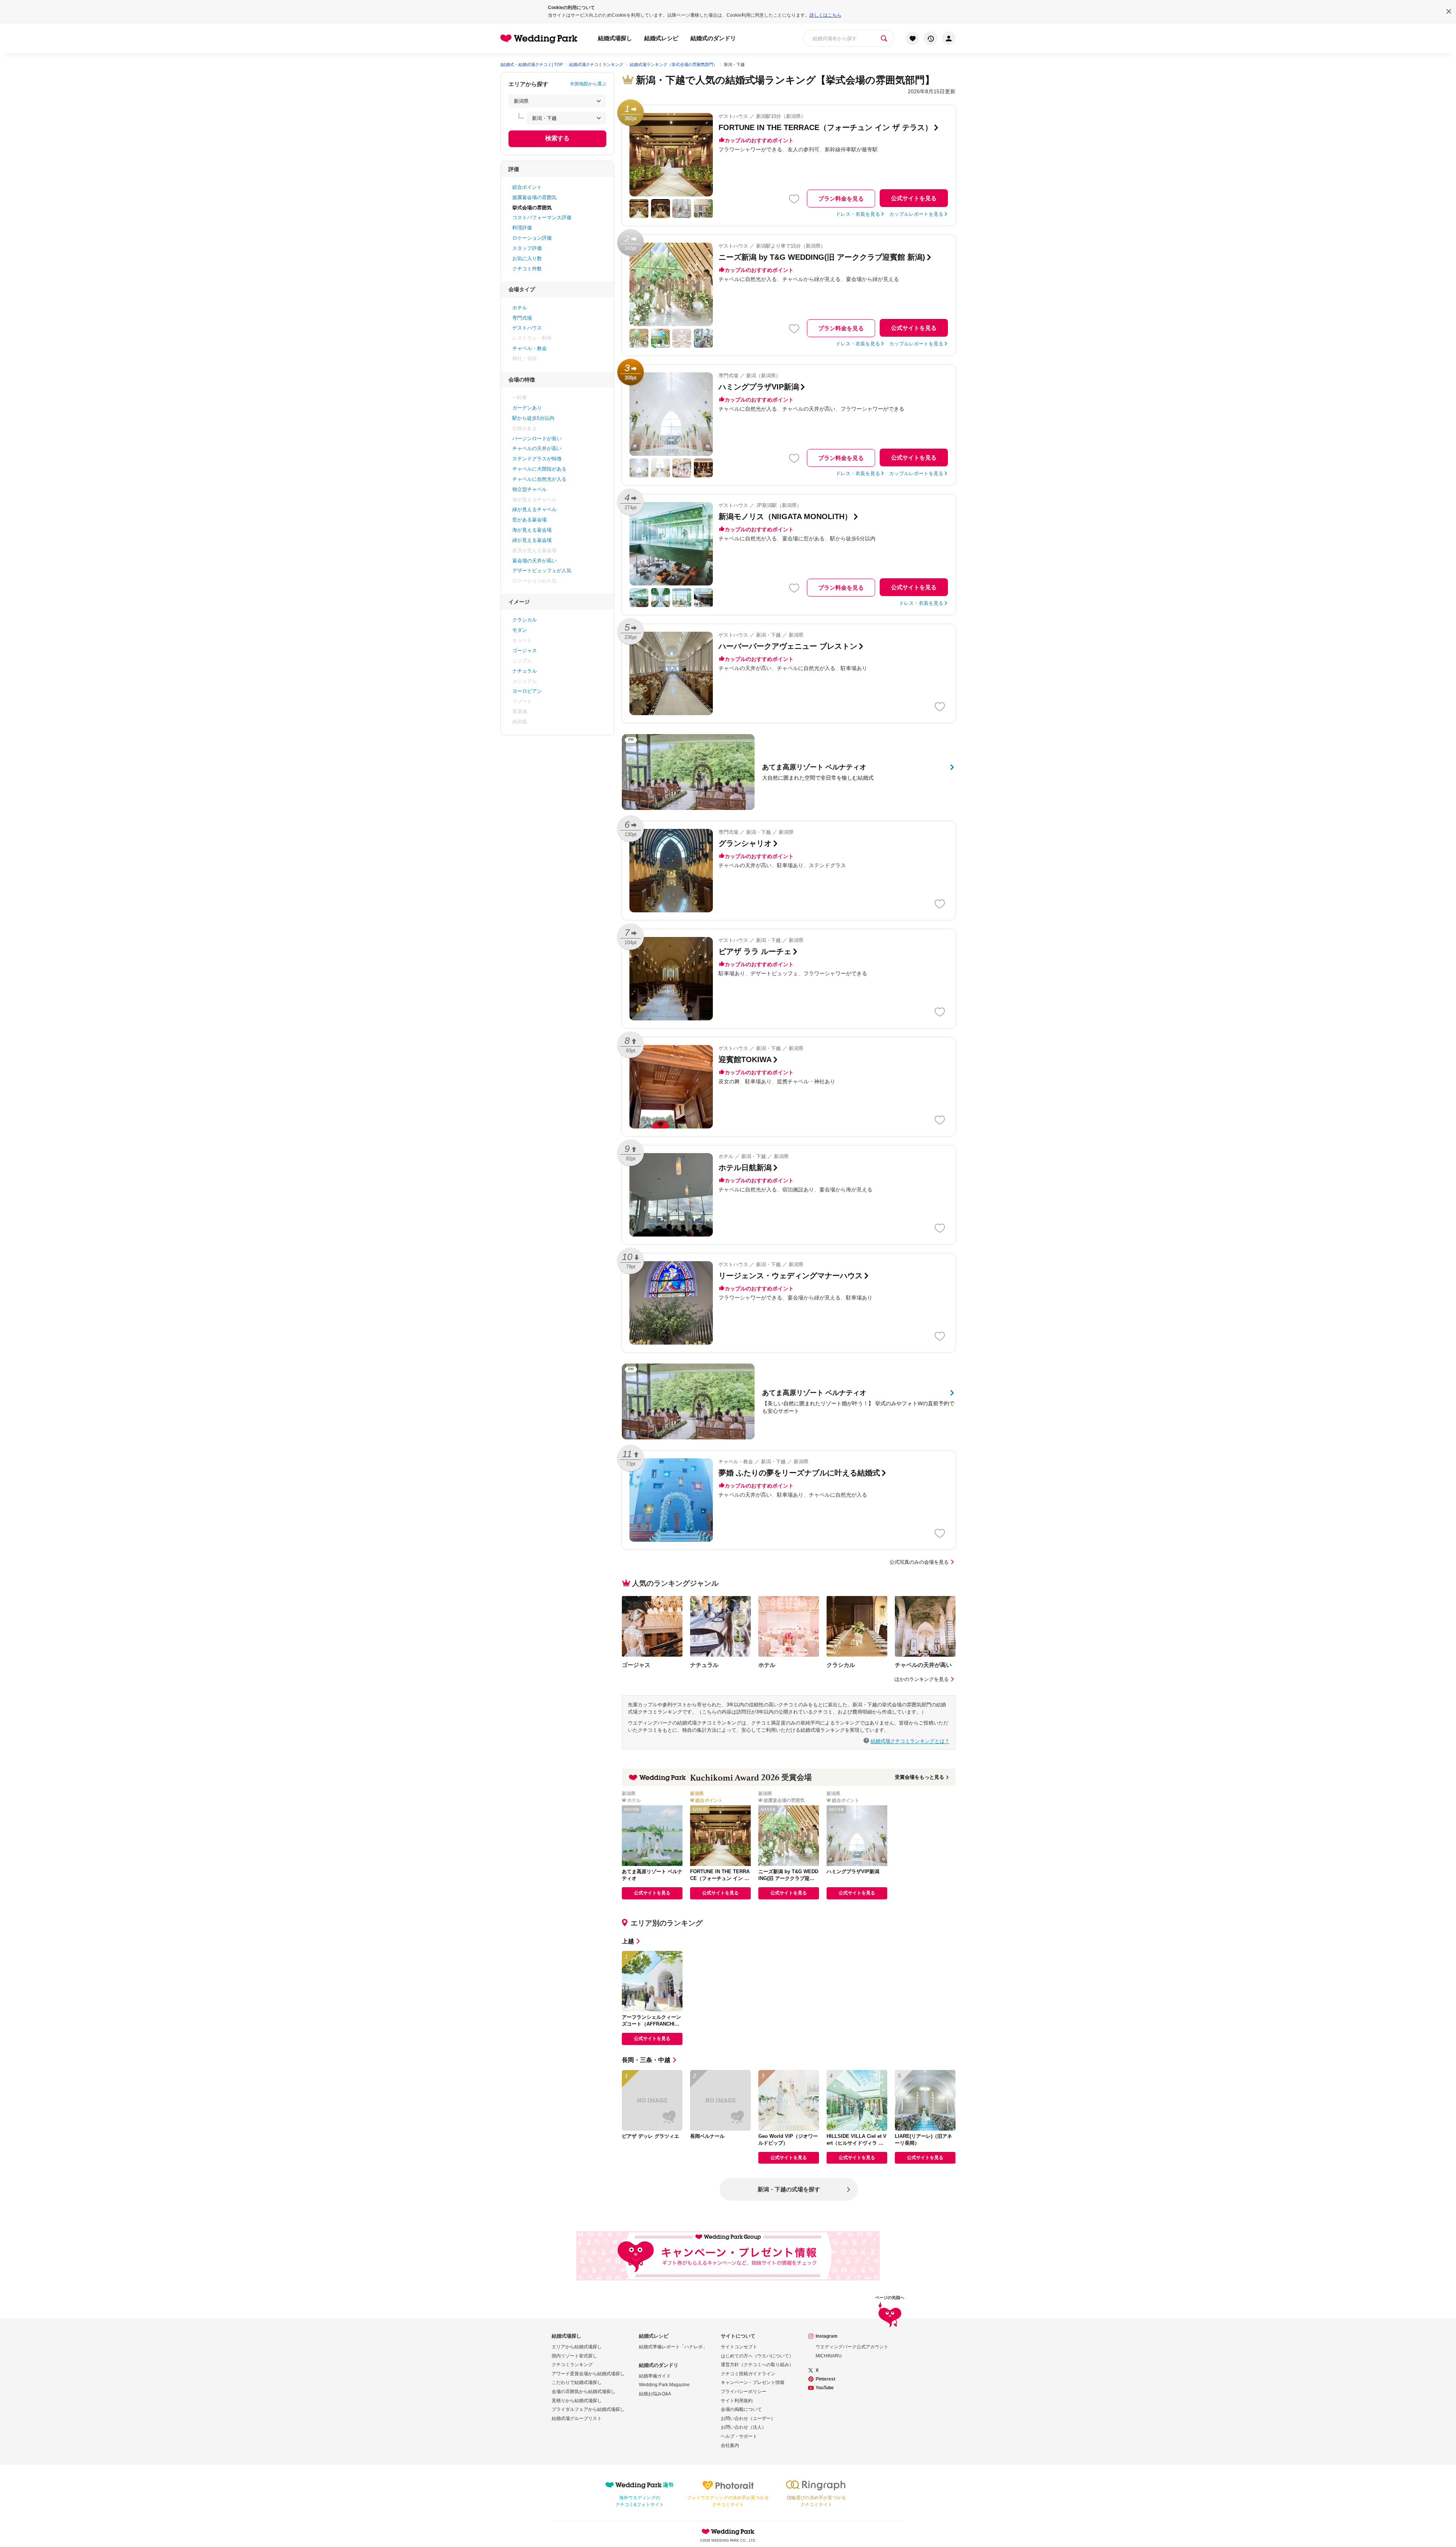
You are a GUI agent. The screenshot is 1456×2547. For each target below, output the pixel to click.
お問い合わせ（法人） (744, 2427)
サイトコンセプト (739, 2347)
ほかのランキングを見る (922, 1679)
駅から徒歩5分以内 (533, 418)
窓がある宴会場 (530, 520)
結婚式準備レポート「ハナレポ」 (673, 2347)
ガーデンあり (527, 408)
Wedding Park (728, 2531)
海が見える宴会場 (532, 530)
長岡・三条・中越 (646, 2060)
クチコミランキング (572, 2365)
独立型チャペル (530, 489)
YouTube (825, 2388)
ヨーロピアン (527, 691)
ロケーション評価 (532, 238)
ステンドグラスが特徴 (537, 459)
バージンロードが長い (537, 439)
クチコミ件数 (527, 269)
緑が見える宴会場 (532, 540)
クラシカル (525, 620)
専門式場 (522, 318)
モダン (520, 630)
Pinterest (825, 2379)
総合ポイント (527, 187)
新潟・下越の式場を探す (789, 2189)
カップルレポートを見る (916, 214)
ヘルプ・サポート (739, 2436)
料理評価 (522, 228)
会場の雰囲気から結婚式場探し (584, 2392)
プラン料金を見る (841, 199)
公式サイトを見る (914, 198)
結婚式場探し (615, 38)
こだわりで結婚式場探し (577, 2382)
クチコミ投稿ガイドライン (748, 2374)
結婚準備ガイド (655, 2376)
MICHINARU (829, 2356)
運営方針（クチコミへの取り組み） (757, 2365)
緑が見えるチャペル (534, 509)
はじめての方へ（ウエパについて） (757, 2356)
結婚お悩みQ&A (655, 2394)
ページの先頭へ (890, 2298)
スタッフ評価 (527, 248)
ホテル (520, 308)
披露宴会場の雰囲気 (534, 197)
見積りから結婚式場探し (577, 2401)
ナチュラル (525, 671)
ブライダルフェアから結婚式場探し (588, 2409)
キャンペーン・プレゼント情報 (753, 2382)
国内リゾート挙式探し (574, 2356)
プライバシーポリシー (744, 2392)
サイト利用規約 (737, 2401)
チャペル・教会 (530, 348)
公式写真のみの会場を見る (919, 1562)
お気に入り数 (527, 258)
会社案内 (730, 2445)
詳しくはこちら (825, 15)
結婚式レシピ (661, 38)
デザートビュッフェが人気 (542, 570)
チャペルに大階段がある (539, 469)
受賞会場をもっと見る (919, 1777)
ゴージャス (525, 650)
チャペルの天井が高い (537, 448)
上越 (628, 1941)
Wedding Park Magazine (664, 2385)
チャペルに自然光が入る (539, 479)
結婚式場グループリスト (577, 2418)
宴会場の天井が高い (534, 561)
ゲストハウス (527, 328)
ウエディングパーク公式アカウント (852, 2347)
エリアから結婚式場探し (577, 2347)
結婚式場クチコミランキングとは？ (910, 1741)
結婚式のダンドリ (713, 38)
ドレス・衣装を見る (858, 214)
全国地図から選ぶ (588, 84)
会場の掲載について (741, 2409)
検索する (557, 138)
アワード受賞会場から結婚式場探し (588, 2374)
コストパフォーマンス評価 (542, 217)
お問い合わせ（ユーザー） (748, 2418)
